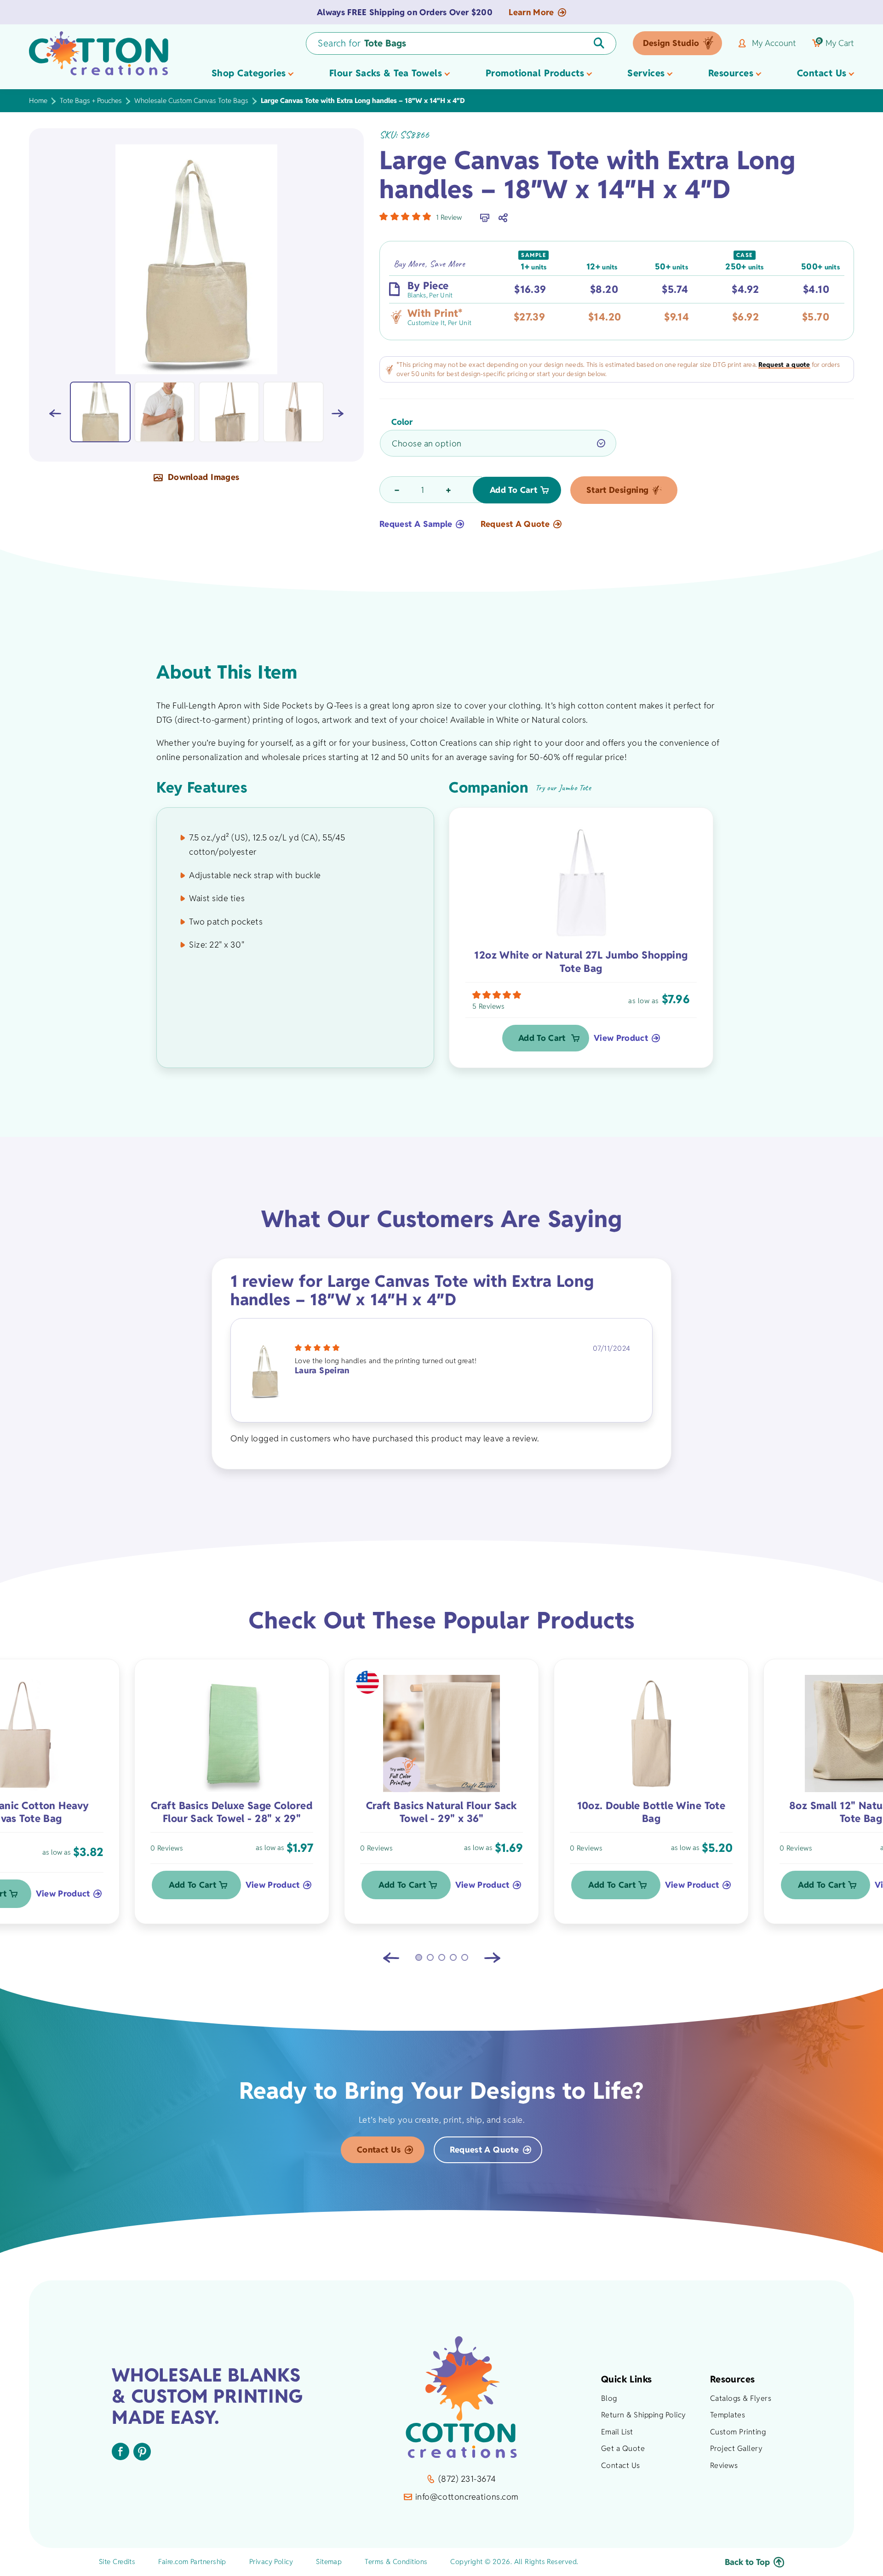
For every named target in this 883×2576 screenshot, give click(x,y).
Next (338, 413)
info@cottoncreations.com (467, 2497)
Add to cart (513, 490)
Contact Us (379, 2150)
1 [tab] (419, 1957)
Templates (728, 2415)
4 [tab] (453, 1957)
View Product (621, 1038)
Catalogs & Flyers (741, 2398)
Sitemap (329, 2562)
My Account (774, 43)
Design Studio (671, 43)
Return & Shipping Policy (644, 2415)
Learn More (531, 12)
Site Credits (117, 2562)
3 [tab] (442, 1957)
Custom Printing (738, 2432)
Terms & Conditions (396, 2562)
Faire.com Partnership (192, 2562)
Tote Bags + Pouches (91, 100)
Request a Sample (416, 524)
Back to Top (747, 2562)
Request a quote (784, 365)
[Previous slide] (391, 1958)
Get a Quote (623, 2448)
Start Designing (617, 490)
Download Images (203, 478)
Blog (609, 2398)
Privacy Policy (271, 2562)
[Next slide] (492, 1958)
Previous (55, 413)
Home (38, 100)
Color (402, 422)
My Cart (836, 43)
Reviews (724, 2465)
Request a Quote (515, 524)
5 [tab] (465, 1957)
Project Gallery (736, 2448)
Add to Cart (542, 1038)
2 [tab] (430, 1957)
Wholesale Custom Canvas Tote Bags (191, 100)
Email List (617, 2432)
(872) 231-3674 (467, 2479)
